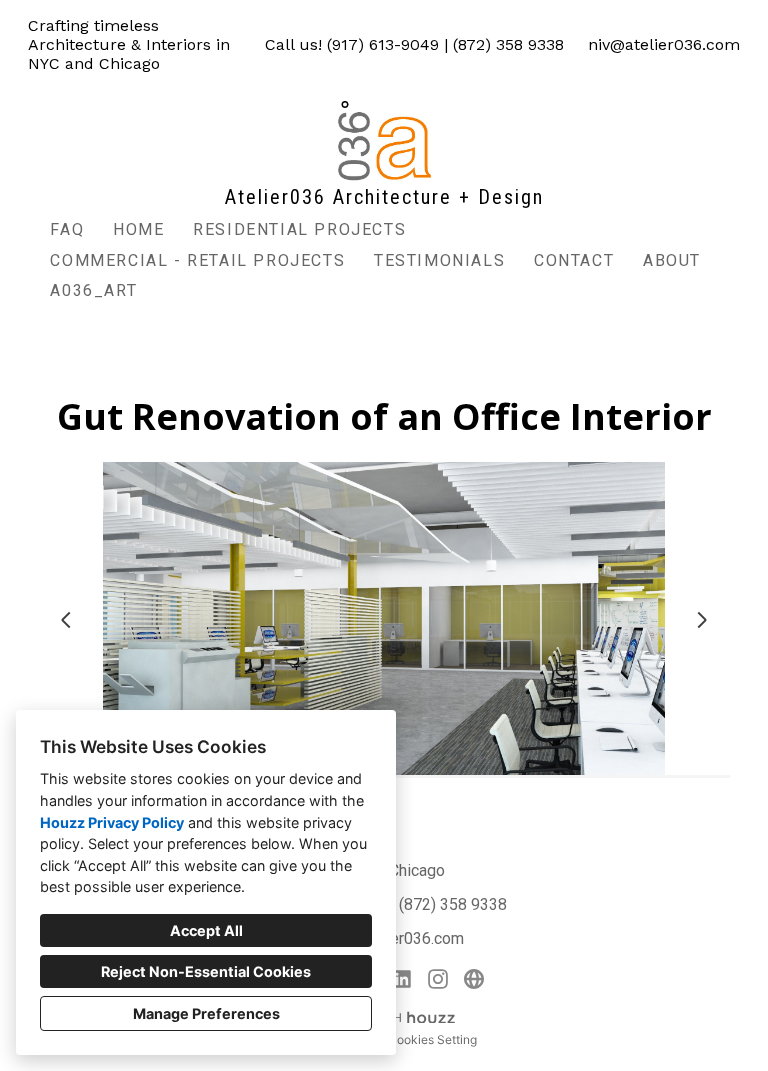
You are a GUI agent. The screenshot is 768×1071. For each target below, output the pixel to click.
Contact (574, 260)
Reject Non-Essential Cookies (206, 971)
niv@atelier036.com (664, 44)
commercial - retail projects (197, 260)
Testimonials (439, 260)
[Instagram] (438, 979)
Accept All (206, 930)
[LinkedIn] (402, 979)
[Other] (474, 979)
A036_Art (93, 290)
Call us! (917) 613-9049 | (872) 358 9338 (414, 44)
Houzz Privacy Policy (112, 822)
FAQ (67, 229)
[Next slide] (702, 620)
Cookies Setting (432, 1039)
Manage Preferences (206, 1013)
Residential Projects (299, 229)
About (672, 260)
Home (138, 229)
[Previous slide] (66, 620)
